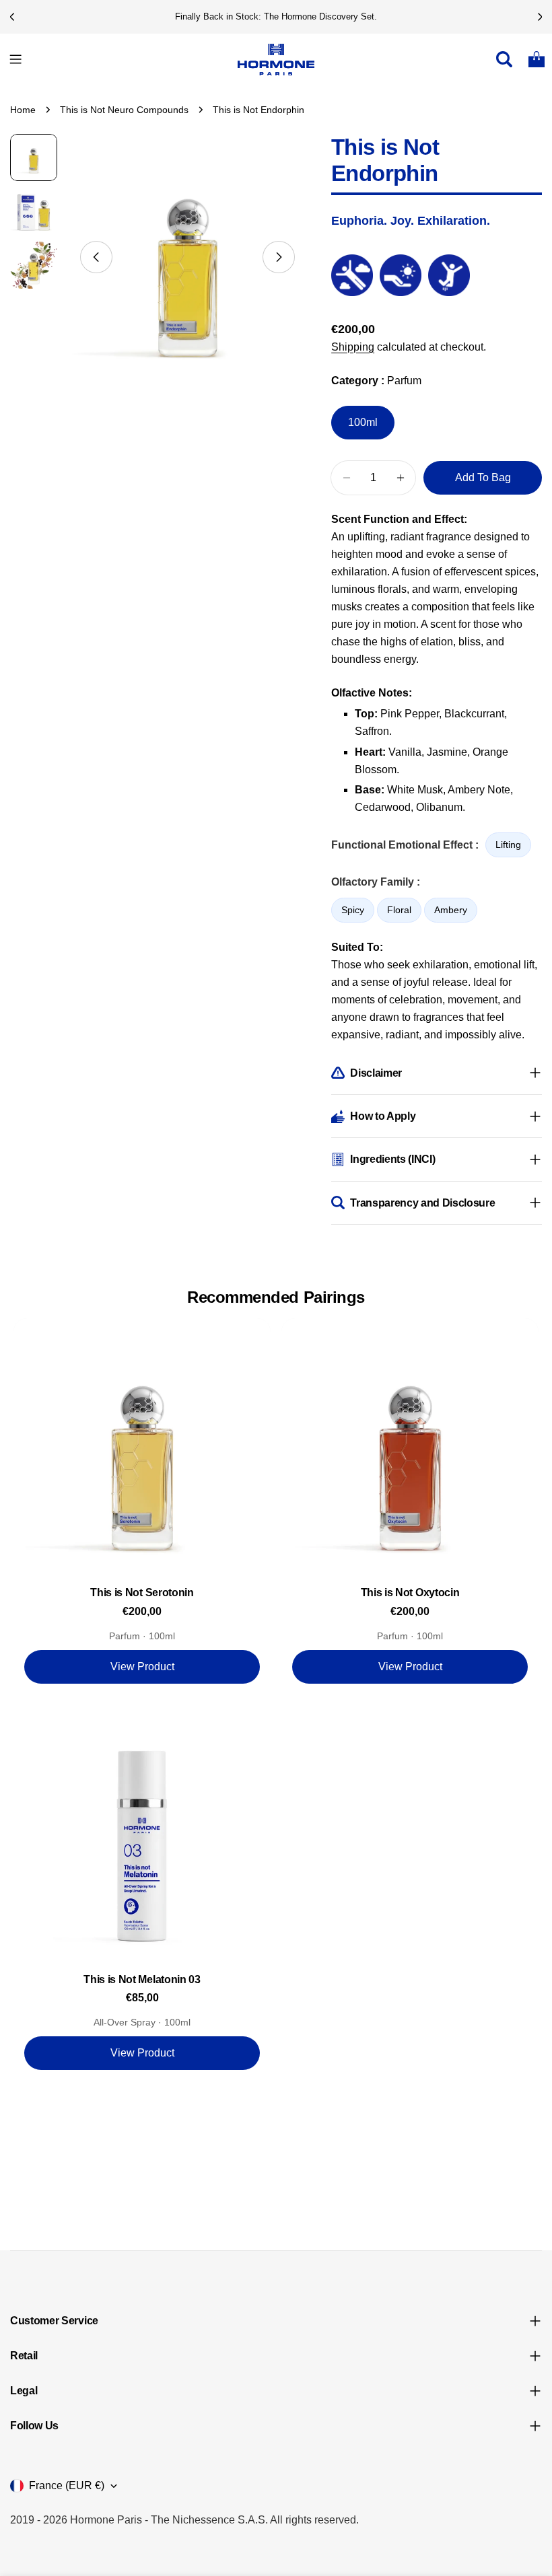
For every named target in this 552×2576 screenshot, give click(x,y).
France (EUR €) (67, 2485)
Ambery (451, 910)
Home (23, 110)
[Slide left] (96, 257)
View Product (142, 1667)
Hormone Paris (106, 2520)
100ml (363, 422)
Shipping (353, 347)
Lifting (508, 845)
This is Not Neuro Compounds (124, 110)
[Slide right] (279, 257)
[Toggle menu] (15, 59)
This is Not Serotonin (142, 1593)
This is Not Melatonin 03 (142, 1979)
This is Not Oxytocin (410, 1593)
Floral (399, 910)
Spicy (353, 910)
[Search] (504, 59)
